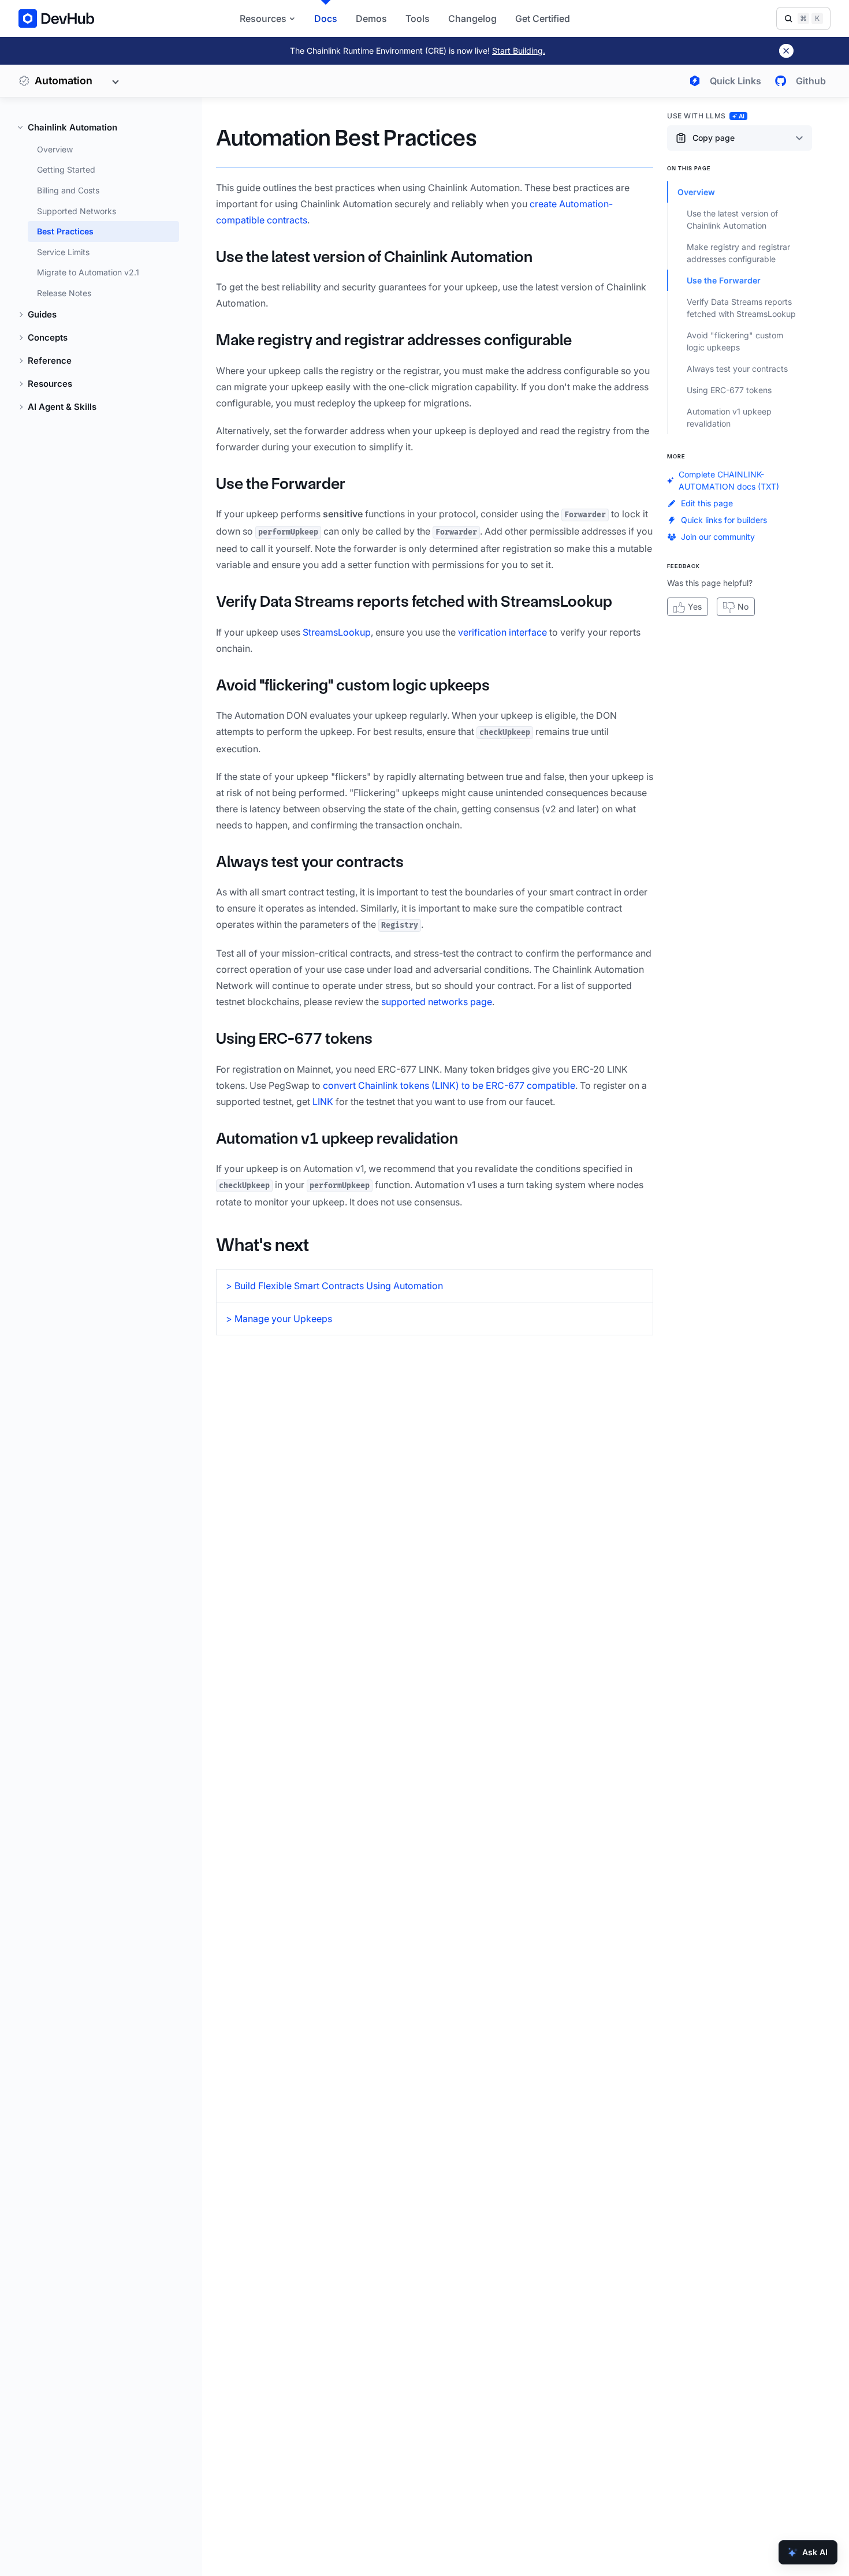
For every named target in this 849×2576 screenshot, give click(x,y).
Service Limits (63, 252)
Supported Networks (77, 211)
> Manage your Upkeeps (279, 1319)
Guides (42, 315)
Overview (55, 149)
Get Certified (543, 18)
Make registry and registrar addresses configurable (394, 340)
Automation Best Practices (347, 138)
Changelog (472, 18)
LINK (323, 1102)
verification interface (502, 632)
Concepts (48, 338)
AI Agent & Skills (62, 407)
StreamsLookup (337, 632)
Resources (50, 384)
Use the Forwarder (281, 484)
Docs (326, 18)
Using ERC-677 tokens (294, 1038)
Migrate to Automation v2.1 (88, 273)
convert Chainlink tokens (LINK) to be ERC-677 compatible (449, 1085)
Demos (371, 18)
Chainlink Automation (72, 127)
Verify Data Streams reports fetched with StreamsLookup (414, 601)
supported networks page (437, 1002)
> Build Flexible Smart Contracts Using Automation (334, 1286)
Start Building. (519, 51)
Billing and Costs (68, 190)
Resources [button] (263, 18)
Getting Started (66, 170)
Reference (50, 361)
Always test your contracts (310, 862)
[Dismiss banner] (786, 51)
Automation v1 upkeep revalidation (337, 1138)
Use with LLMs (706, 116)
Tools (418, 18)
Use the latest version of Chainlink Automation (374, 257)
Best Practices (65, 231)
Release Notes (64, 293)
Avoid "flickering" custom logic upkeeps (353, 685)
